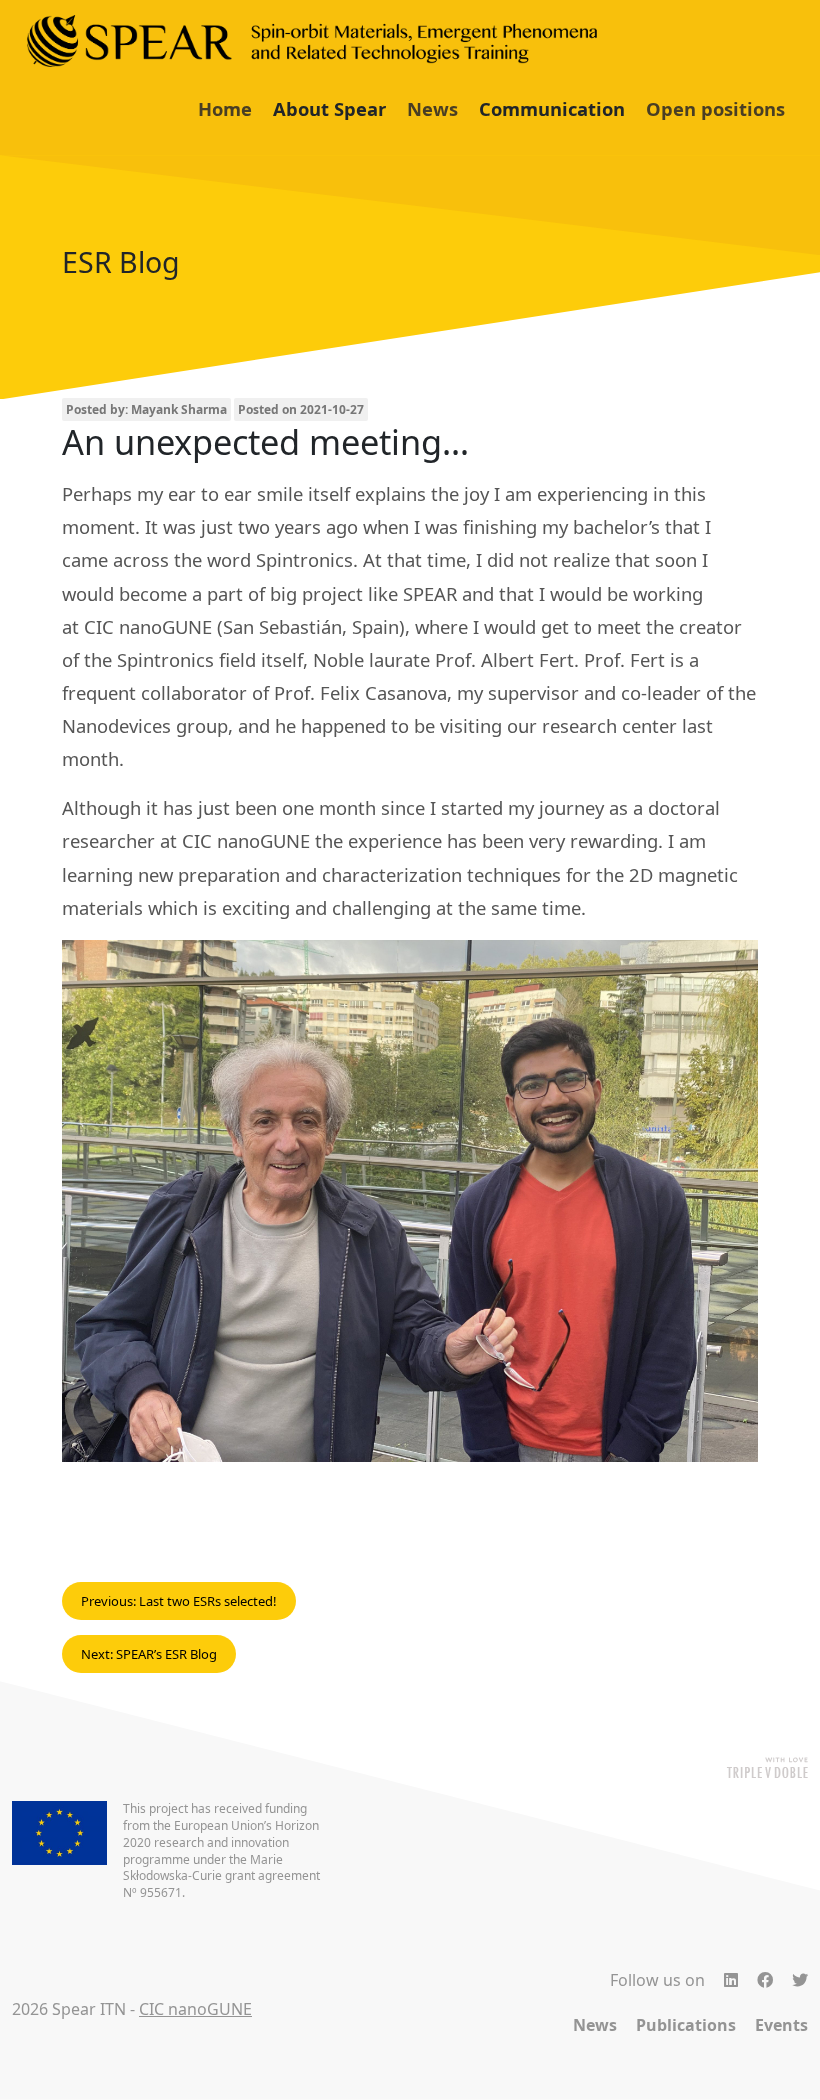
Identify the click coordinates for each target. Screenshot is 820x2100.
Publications (686, 2025)
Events (781, 2025)
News (432, 108)
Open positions (715, 108)
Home (225, 108)
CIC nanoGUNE (195, 2009)
